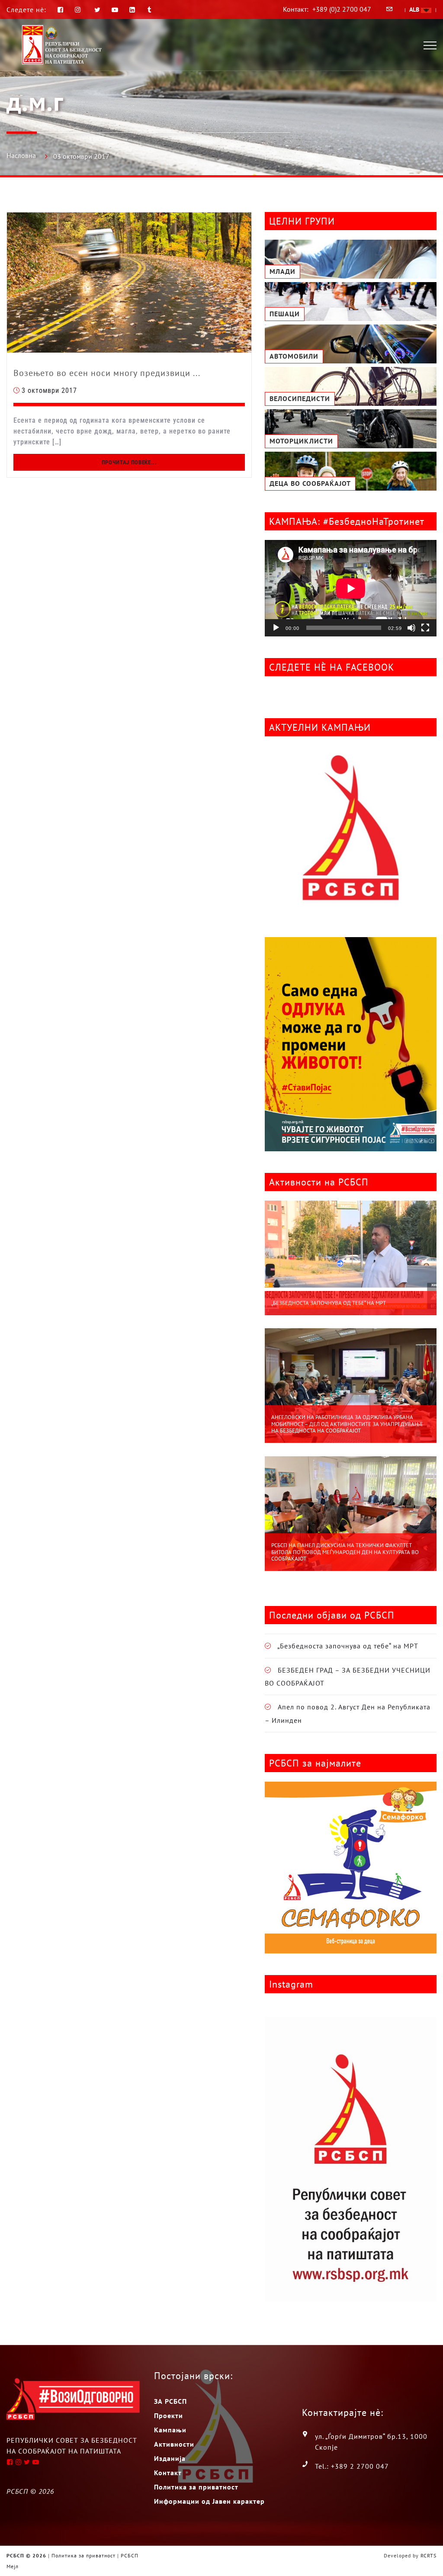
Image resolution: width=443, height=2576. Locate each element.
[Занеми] (411, 628)
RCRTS (429, 2555)
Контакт (168, 2473)
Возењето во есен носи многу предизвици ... (107, 373)
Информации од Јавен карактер (209, 2501)
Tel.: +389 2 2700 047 (352, 2466)
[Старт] (276, 628)
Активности (174, 2444)
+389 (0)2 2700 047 (342, 9)
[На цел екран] (425, 628)
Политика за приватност (196, 2487)
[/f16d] (79, 10)
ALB (415, 10)
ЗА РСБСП (170, 2401)
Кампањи (170, 2430)
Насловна (21, 155)
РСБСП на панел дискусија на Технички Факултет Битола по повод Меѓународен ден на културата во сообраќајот (345, 1552)
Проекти (169, 2415)
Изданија (170, 2458)
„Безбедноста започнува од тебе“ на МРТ (329, 1303)
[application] (351, 588)
